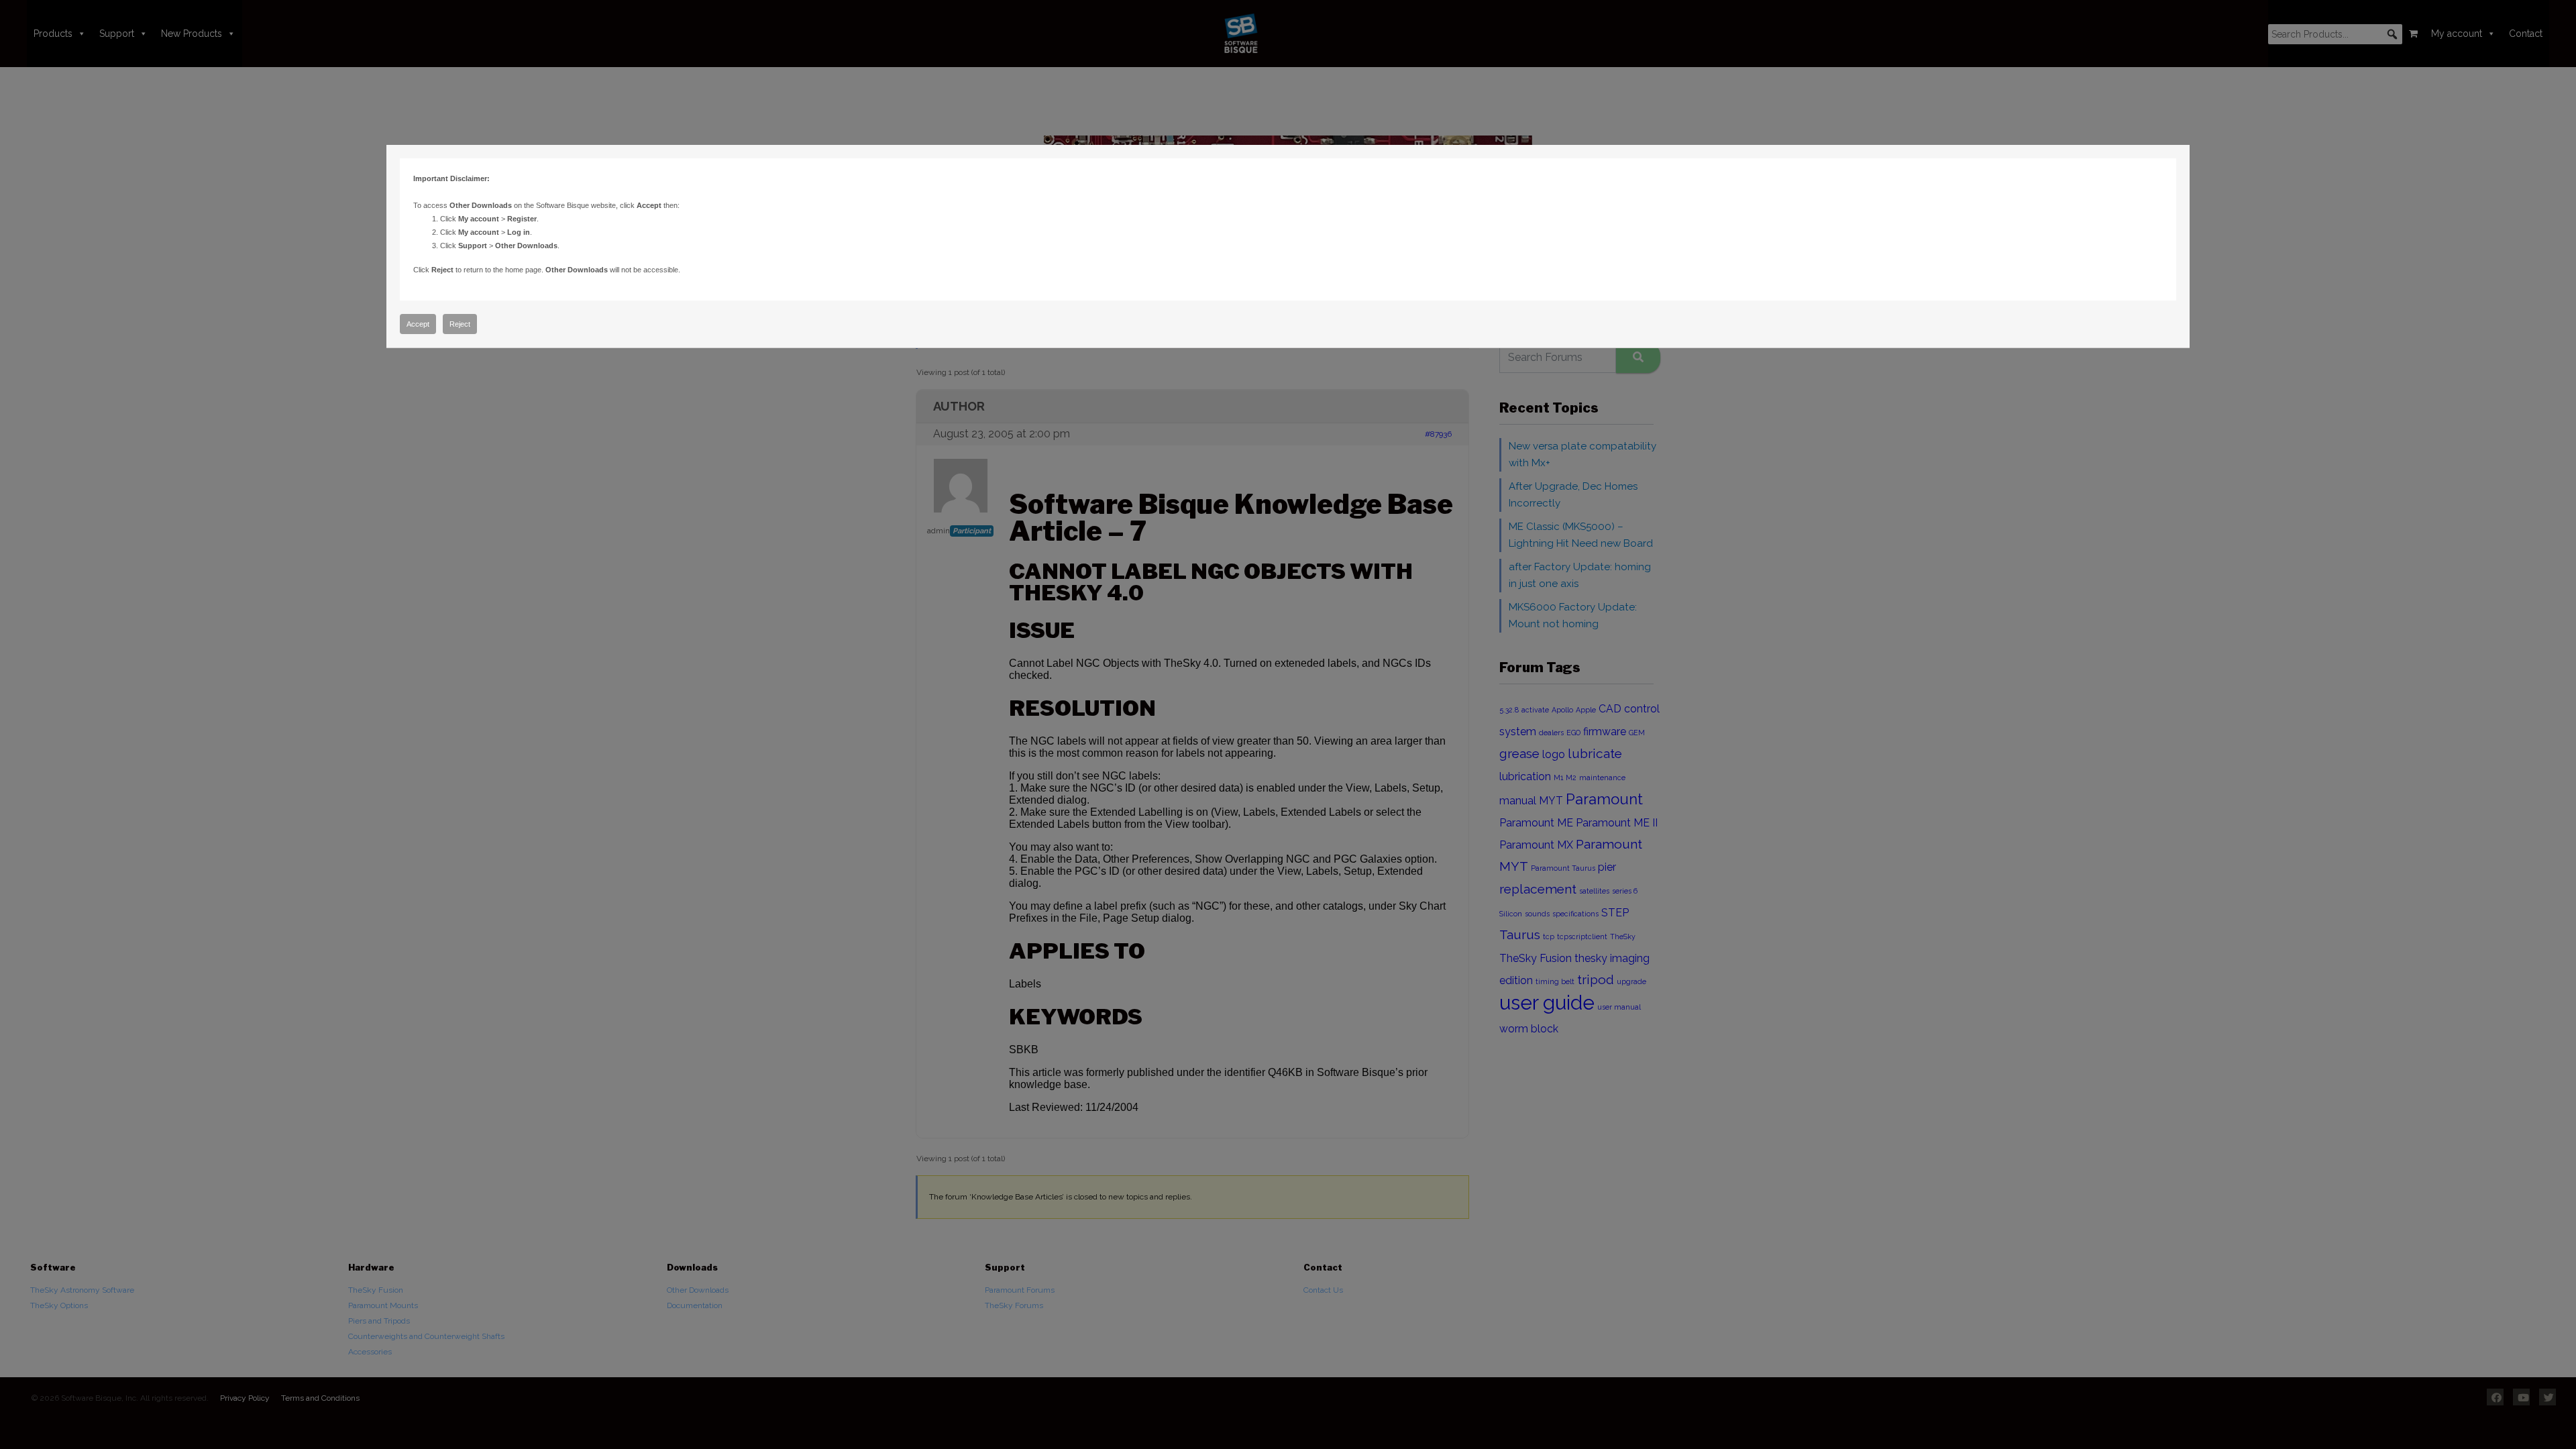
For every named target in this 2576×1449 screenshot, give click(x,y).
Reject (460, 324)
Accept (418, 324)
